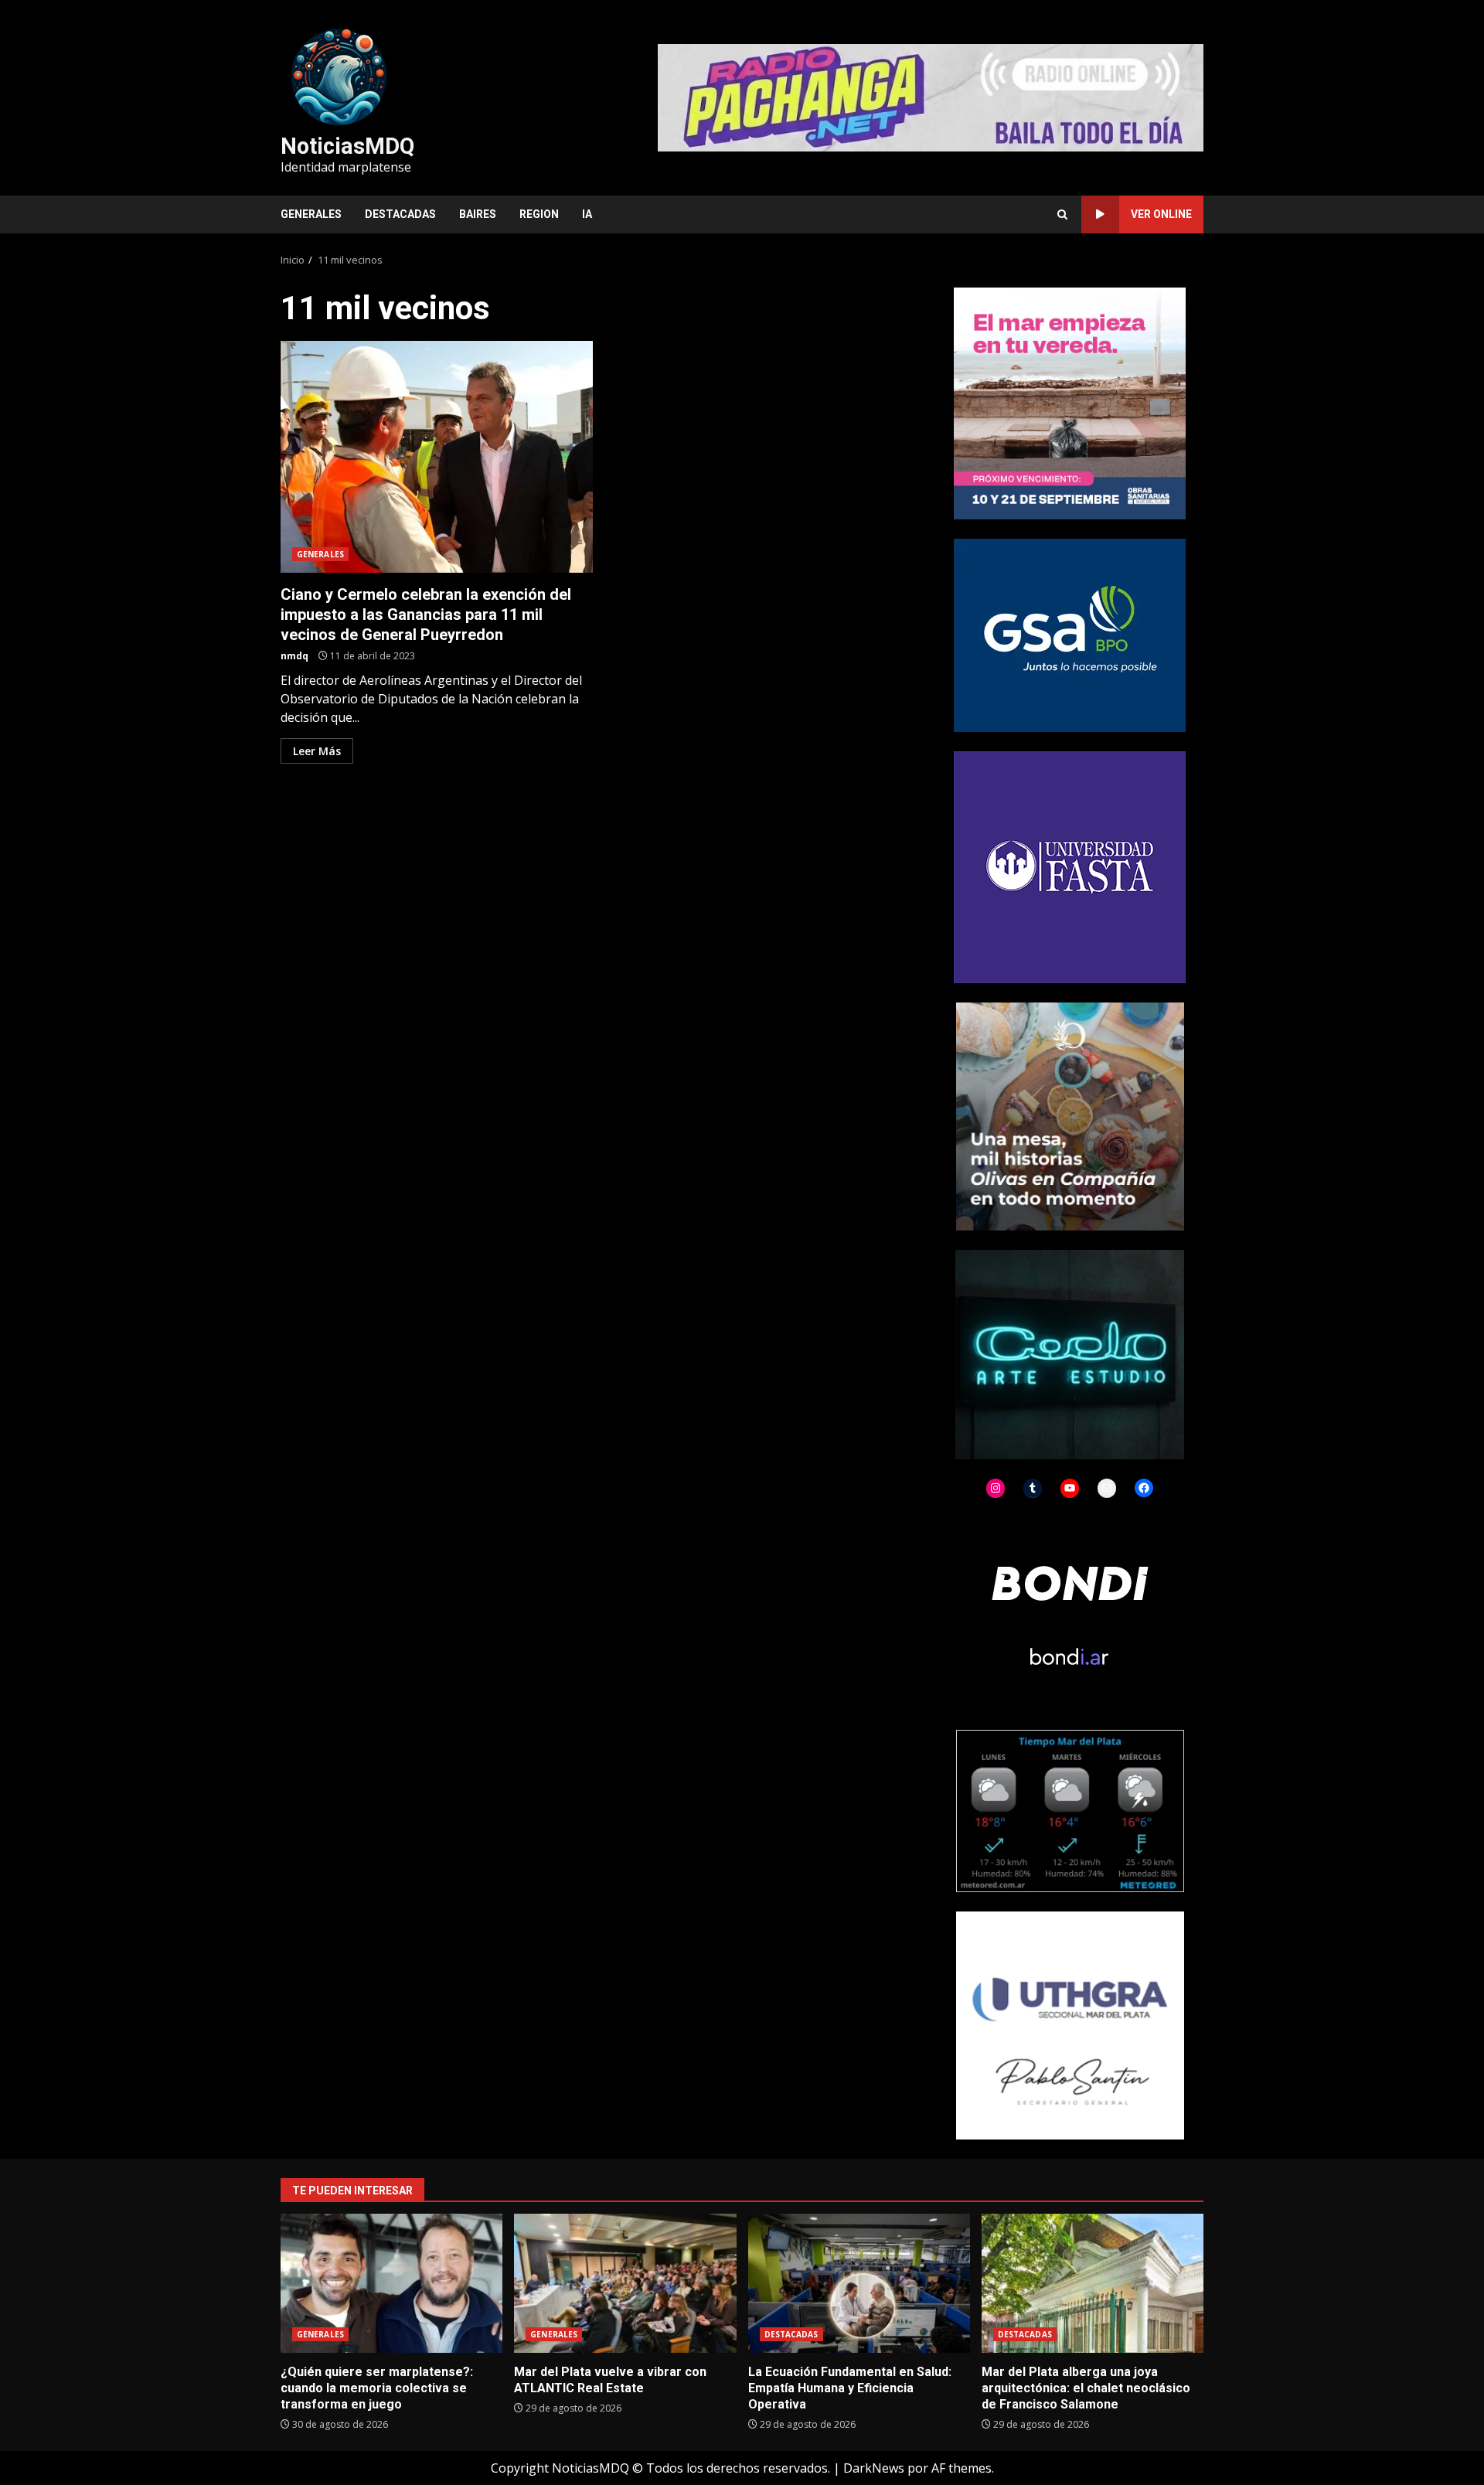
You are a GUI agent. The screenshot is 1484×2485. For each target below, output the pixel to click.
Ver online (1161, 214)
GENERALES (311, 214)
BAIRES (478, 214)
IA (587, 214)
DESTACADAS (400, 214)
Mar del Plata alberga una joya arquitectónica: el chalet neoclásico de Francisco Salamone (1093, 2283)
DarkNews (874, 2468)
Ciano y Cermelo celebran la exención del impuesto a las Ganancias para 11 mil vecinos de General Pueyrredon (437, 457)
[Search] (1062, 214)
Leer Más (317, 751)
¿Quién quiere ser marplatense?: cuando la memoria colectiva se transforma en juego (391, 2283)
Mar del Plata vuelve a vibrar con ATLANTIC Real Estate (625, 2283)
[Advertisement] (931, 97)
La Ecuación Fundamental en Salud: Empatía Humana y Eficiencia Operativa (859, 2283)
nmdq (294, 656)
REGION (539, 214)
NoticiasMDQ (347, 146)
